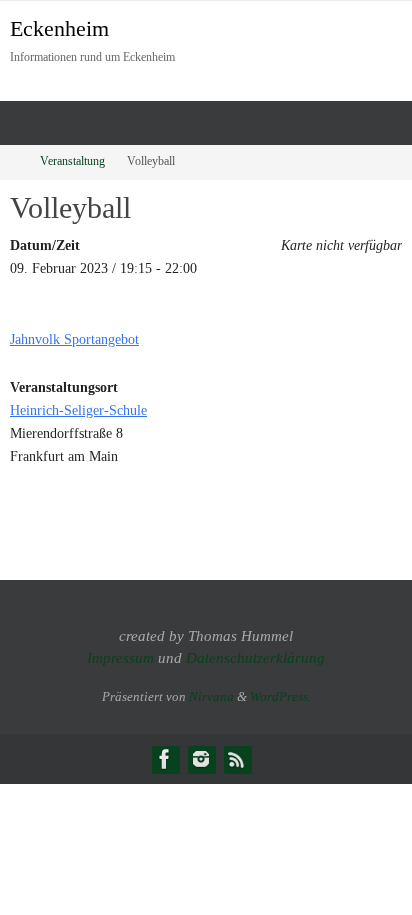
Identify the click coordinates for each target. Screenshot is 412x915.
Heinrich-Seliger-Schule (78, 410)
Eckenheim (59, 28)
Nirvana (211, 696)
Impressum (120, 658)
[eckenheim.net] (201, 759)
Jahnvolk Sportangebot (74, 339)
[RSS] (237, 759)
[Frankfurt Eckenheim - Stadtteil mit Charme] (165, 759)
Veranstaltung (72, 161)
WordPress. (280, 696)
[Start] (13, 161)
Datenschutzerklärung (255, 658)
